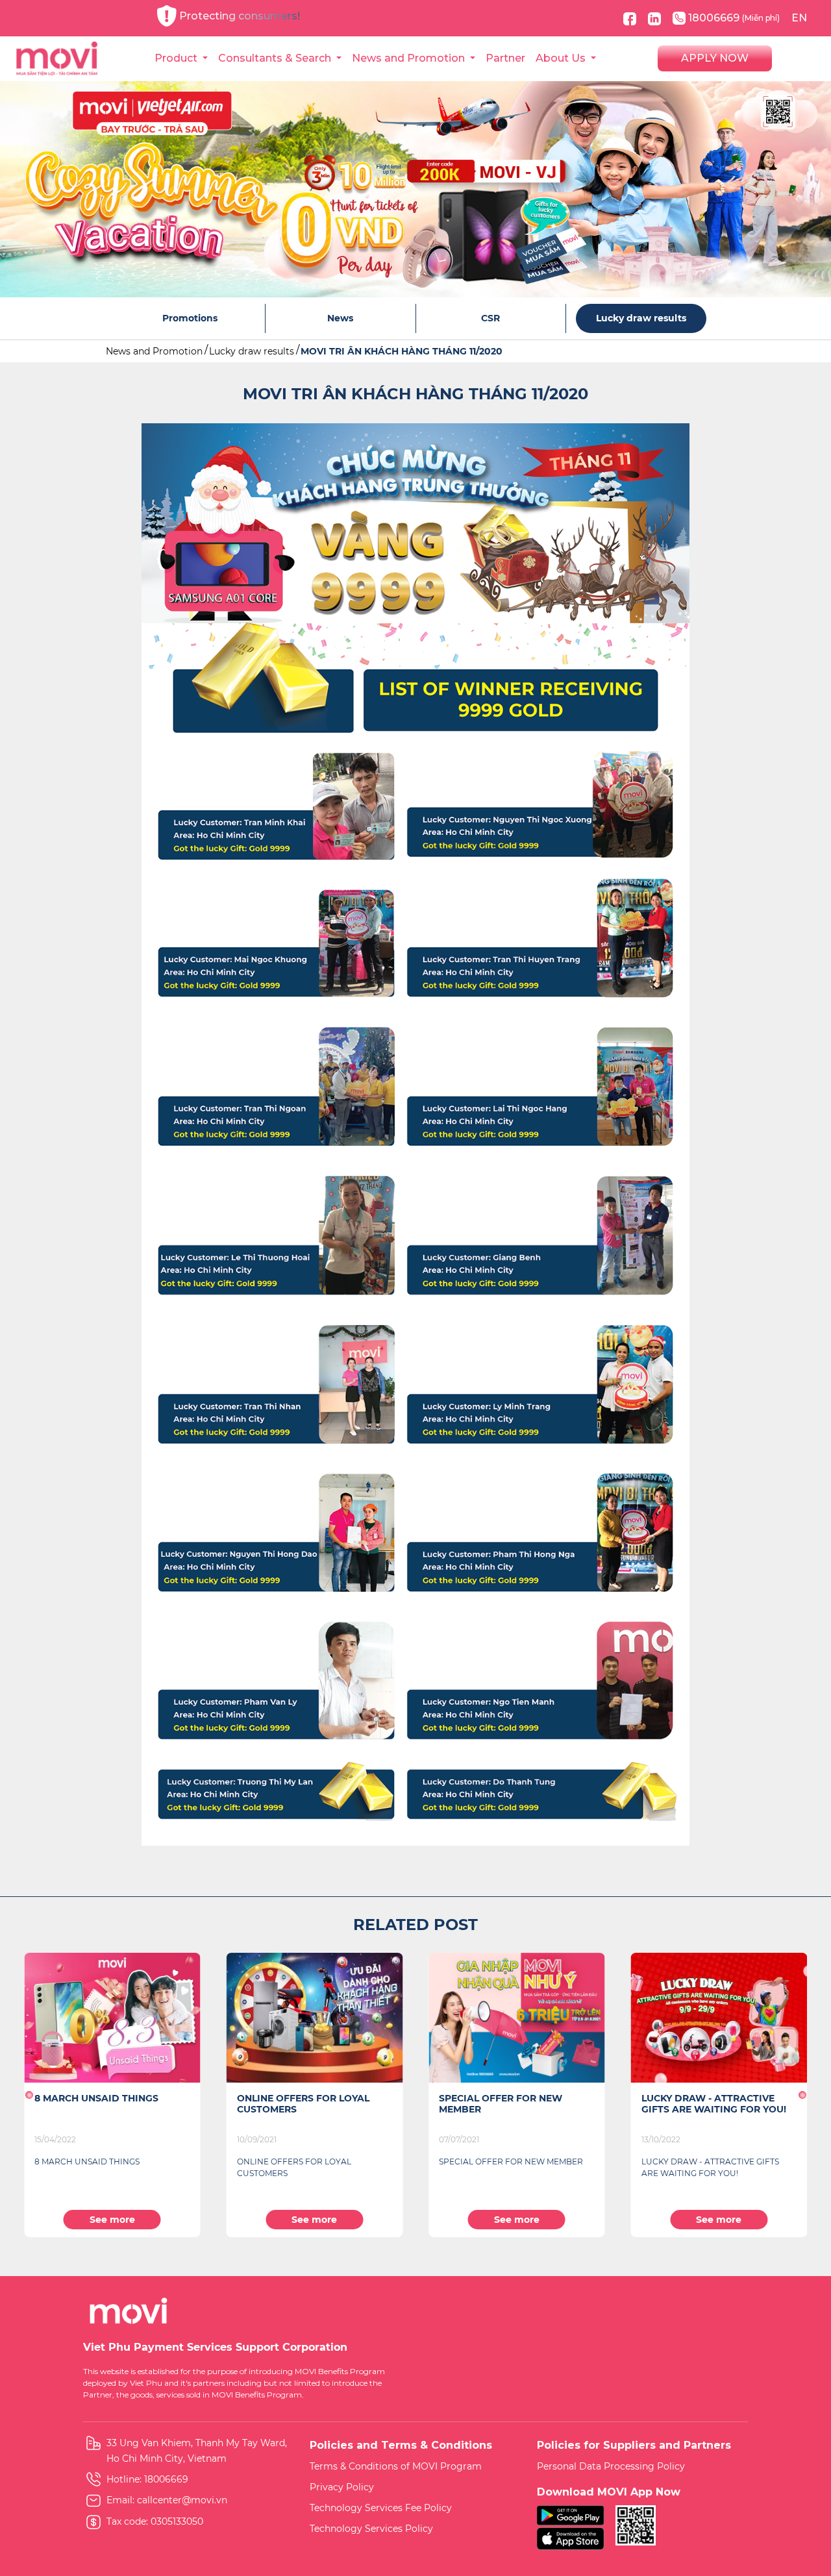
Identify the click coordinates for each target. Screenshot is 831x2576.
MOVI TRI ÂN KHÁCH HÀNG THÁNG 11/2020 (402, 351)
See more (112, 2220)
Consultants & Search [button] (276, 58)
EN (799, 18)
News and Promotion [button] (410, 58)
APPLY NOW (715, 58)
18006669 (734, 18)
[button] (29, 2095)
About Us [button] (562, 58)
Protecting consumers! (240, 16)
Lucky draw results (252, 351)
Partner (505, 58)
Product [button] (177, 58)
